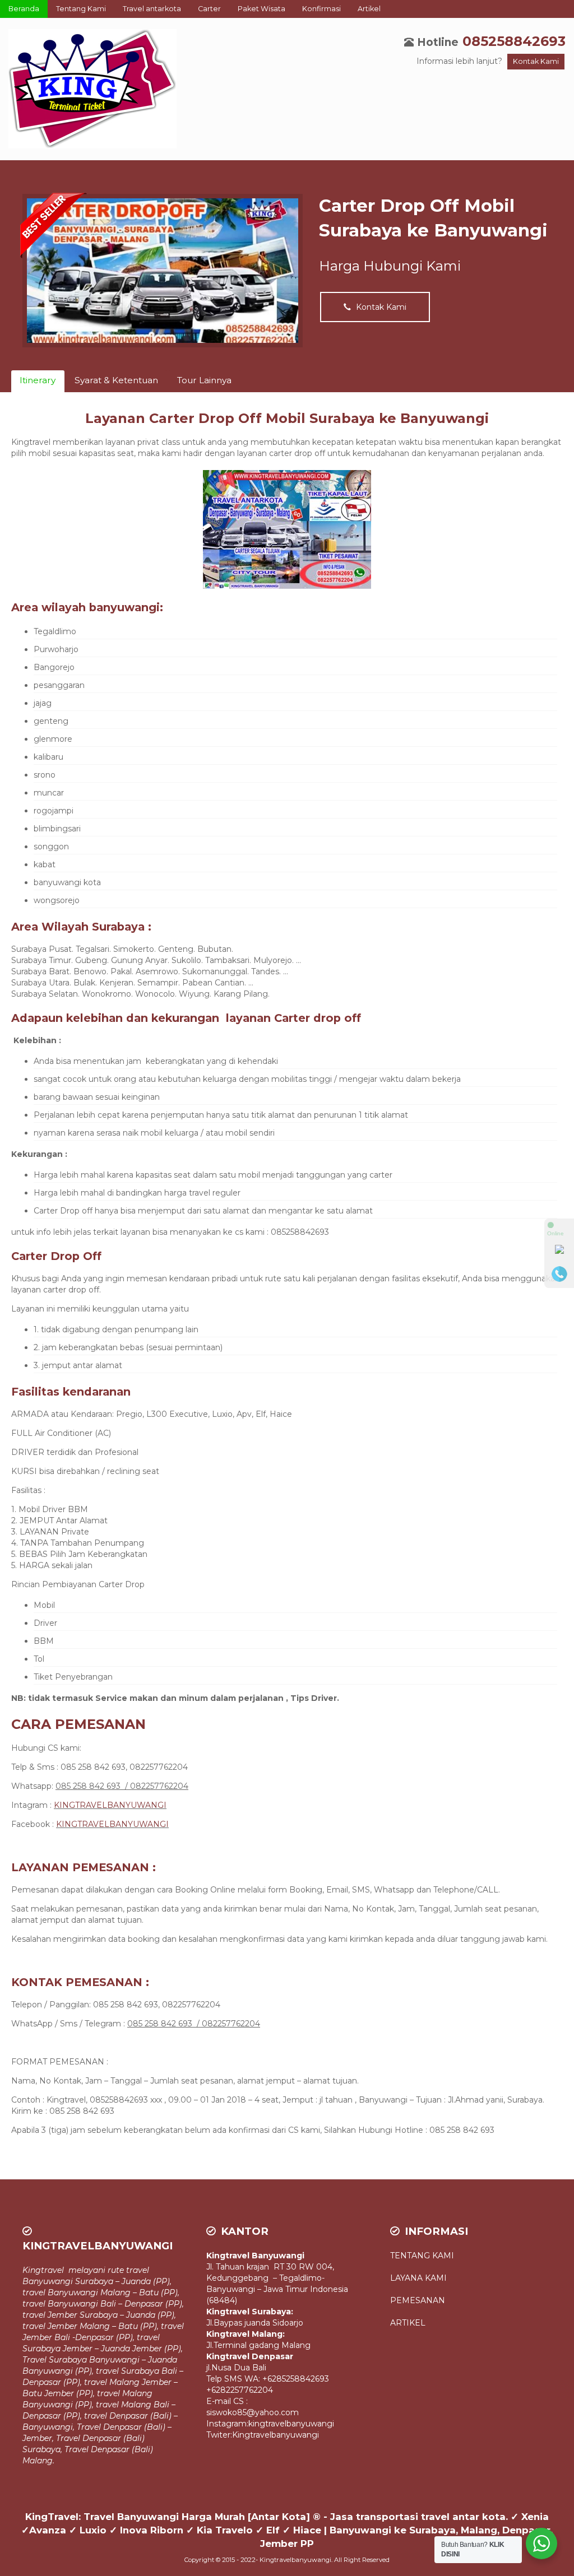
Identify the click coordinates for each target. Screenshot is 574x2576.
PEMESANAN (418, 2300)
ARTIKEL (408, 2323)
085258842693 (514, 41)
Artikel (369, 9)
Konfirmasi (321, 9)
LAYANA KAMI (418, 2278)
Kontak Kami (536, 61)
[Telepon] (559, 1274)
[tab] (38, 381)
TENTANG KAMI (423, 2256)
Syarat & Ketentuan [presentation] (116, 380)
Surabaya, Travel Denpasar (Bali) (88, 2449)
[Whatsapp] (559, 1252)
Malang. (38, 2461)
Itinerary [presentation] (38, 380)
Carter (209, 9)
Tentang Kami (81, 9)
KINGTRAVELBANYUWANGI (110, 1805)
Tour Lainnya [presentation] (204, 380)
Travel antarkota (152, 9)
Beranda (24, 9)
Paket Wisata (261, 9)
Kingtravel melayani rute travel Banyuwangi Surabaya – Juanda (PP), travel (97, 2281)
